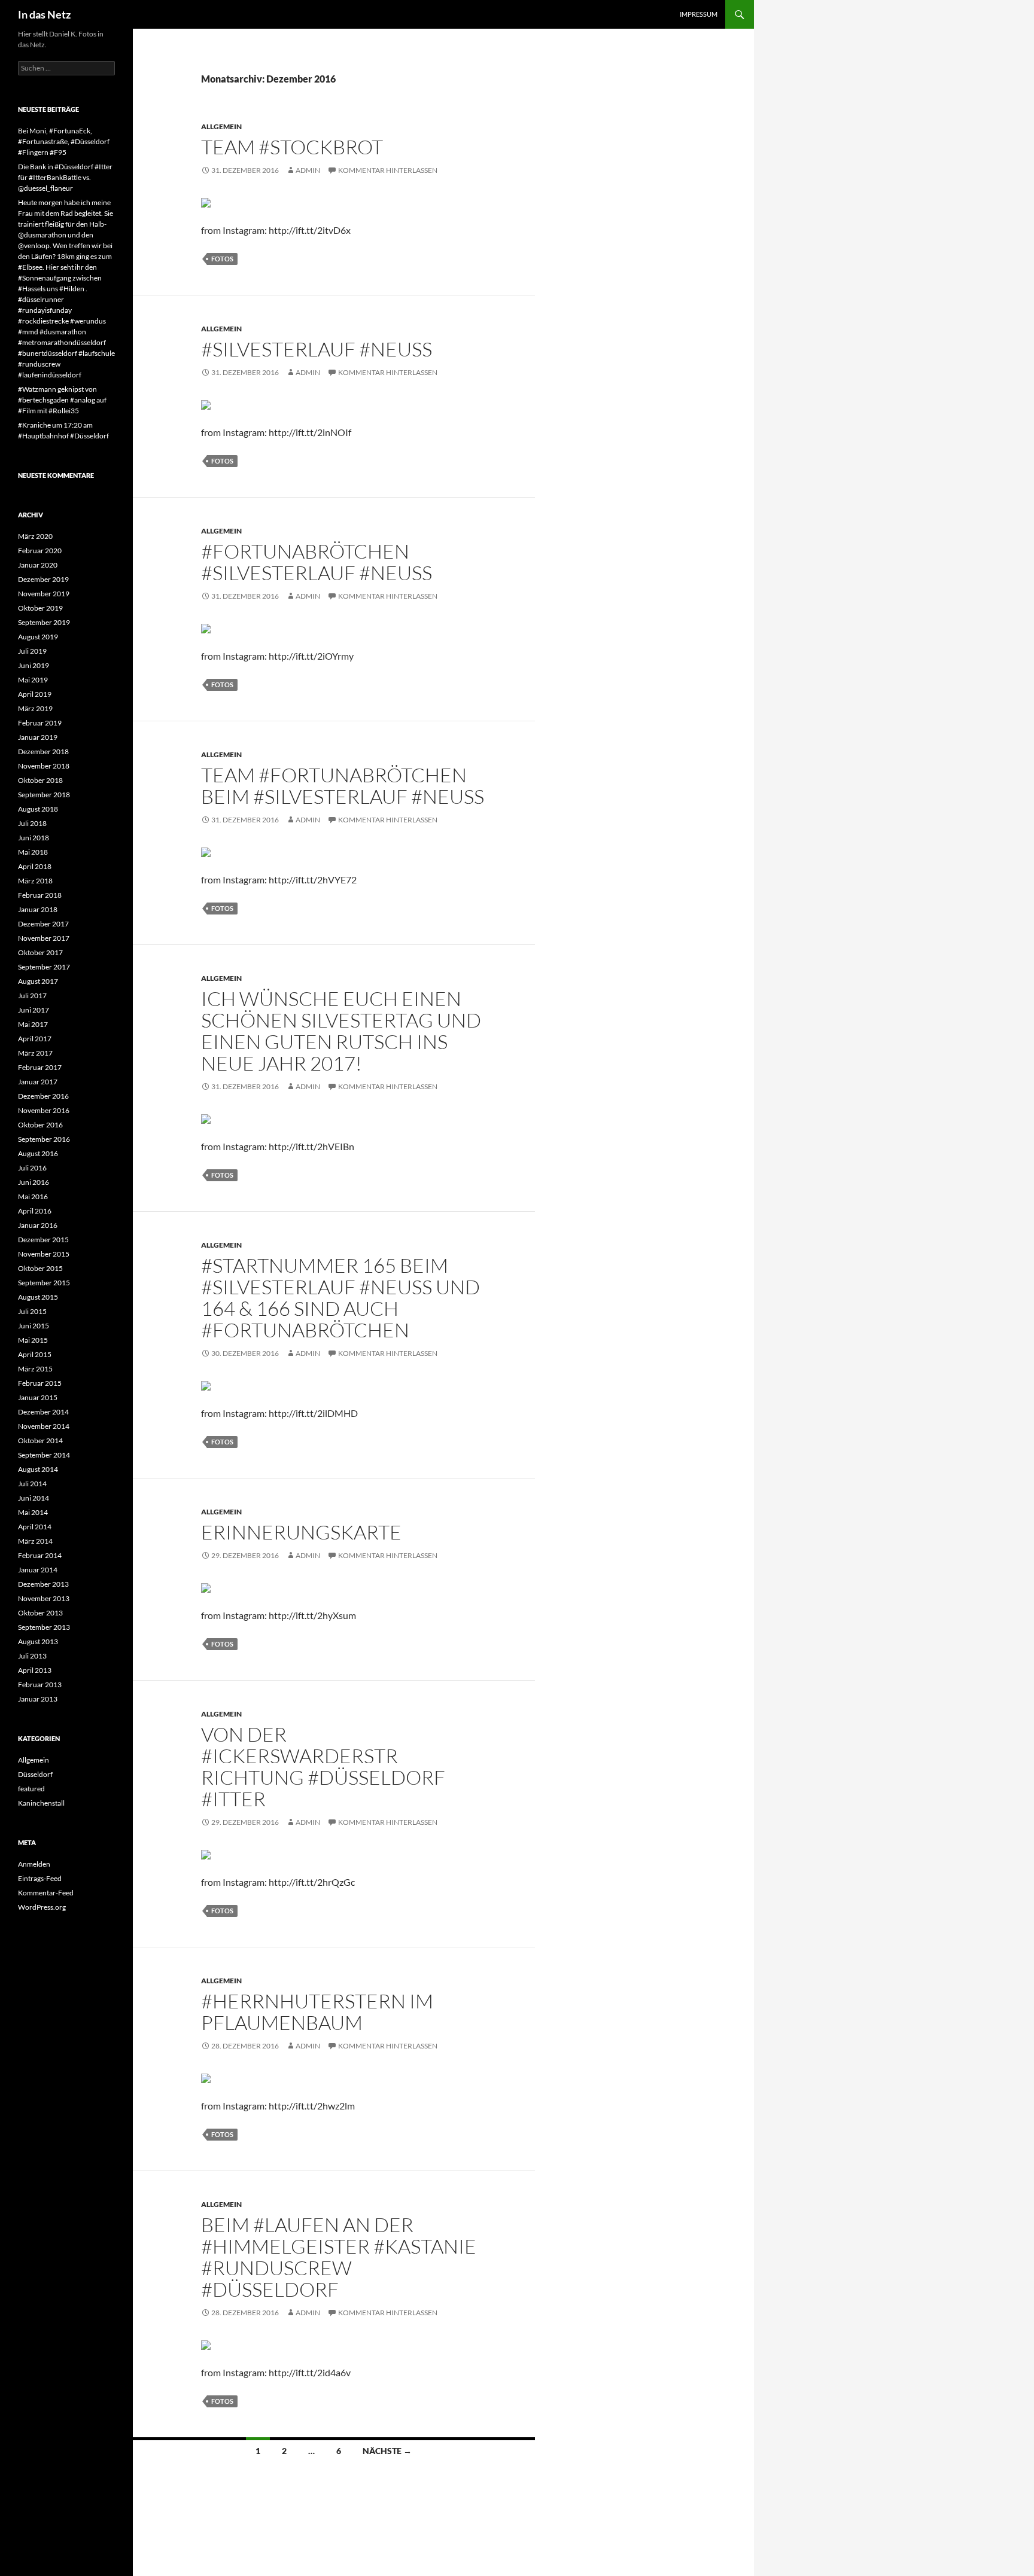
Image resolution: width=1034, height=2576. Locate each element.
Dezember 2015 (43, 1240)
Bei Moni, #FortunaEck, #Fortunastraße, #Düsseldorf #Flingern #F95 (64, 141)
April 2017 (35, 1039)
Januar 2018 (38, 909)
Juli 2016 (32, 1168)
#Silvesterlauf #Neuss (317, 349)
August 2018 (38, 809)
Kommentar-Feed (46, 1893)
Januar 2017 (38, 1082)
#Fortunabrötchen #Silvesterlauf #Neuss (317, 562)
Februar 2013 (40, 1685)
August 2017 (38, 981)
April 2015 (35, 1354)
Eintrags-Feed (40, 1878)
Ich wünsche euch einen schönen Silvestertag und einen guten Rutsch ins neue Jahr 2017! (341, 1031)
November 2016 (44, 1110)
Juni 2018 (34, 838)
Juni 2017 (34, 1010)
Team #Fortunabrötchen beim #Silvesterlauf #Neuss (343, 786)
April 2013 (35, 1670)
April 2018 (35, 866)
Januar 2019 (38, 737)
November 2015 (44, 1254)
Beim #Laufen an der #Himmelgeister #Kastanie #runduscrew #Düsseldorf (339, 2257)
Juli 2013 (32, 1656)
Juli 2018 (32, 823)
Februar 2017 (40, 1067)
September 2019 (44, 622)
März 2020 (35, 536)
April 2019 (35, 694)
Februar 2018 (40, 895)
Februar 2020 (40, 551)
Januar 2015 (38, 1397)
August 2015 (38, 1297)
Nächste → (387, 2451)
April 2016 (35, 1211)
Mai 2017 (33, 1024)
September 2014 (44, 1455)
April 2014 (35, 1527)
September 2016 (44, 1139)
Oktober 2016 (40, 1125)
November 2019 (44, 594)
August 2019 (38, 637)
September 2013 (44, 1627)
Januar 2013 (38, 1699)
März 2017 (35, 1053)
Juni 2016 (34, 1182)
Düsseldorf (35, 1774)
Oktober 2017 (40, 952)
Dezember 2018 (43, 752)
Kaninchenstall (41, 1803)
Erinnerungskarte (301, 1532)
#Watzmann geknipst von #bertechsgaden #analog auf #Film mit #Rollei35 (62, 400)
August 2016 (38, 1153)
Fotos (222, 259)
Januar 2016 (38, 1225)
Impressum (699, 14)
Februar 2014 (40, 1555)
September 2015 (44, 1283)
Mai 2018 (33, 852)
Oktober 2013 (40, 1613)
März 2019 (35, 708)
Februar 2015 (40, 1383)
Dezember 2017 (43, 924)
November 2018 (44, 766)
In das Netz (44, 14)
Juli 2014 (32, 1484)
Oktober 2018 (40, 780)
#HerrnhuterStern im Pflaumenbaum (317, 2012)
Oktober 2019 (40, 608)
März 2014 (35, 1541)
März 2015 (35, 1369)
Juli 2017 (32, 996)
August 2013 (38, 1641)
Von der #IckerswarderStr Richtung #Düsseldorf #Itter (323, 1766)
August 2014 (38, 1469)
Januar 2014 (38, 1570)
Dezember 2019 (43, 579)
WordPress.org (42, 1907)
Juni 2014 (34, 1498)
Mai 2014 (33, 1512)
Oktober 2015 (40, 1268)
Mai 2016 (33, 1196)
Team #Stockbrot (292, 147)
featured (31, 1789)
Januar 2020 (38, 565)
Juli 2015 (32, 1311)
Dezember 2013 (43, 1584)
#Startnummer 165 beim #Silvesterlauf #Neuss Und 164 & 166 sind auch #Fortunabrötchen (340, 1298)
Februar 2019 (40, 723)
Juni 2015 (34, 1326)
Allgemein (221, 126)
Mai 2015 (33, 1340)
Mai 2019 (33, 680)
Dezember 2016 (43, 1096)
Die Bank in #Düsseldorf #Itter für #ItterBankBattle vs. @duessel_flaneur (65, 177)
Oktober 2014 (40, 1441)
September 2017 (44, 967)
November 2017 (44, 938)
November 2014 (44, 1426)
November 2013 (44, 1598)
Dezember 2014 (43, 1412)
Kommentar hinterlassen (388, 170)
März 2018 (35, 881)
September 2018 (44, 795)
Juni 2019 (34, 665)
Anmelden (34, 1864)
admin (308, 170)
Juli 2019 (32, 651)
